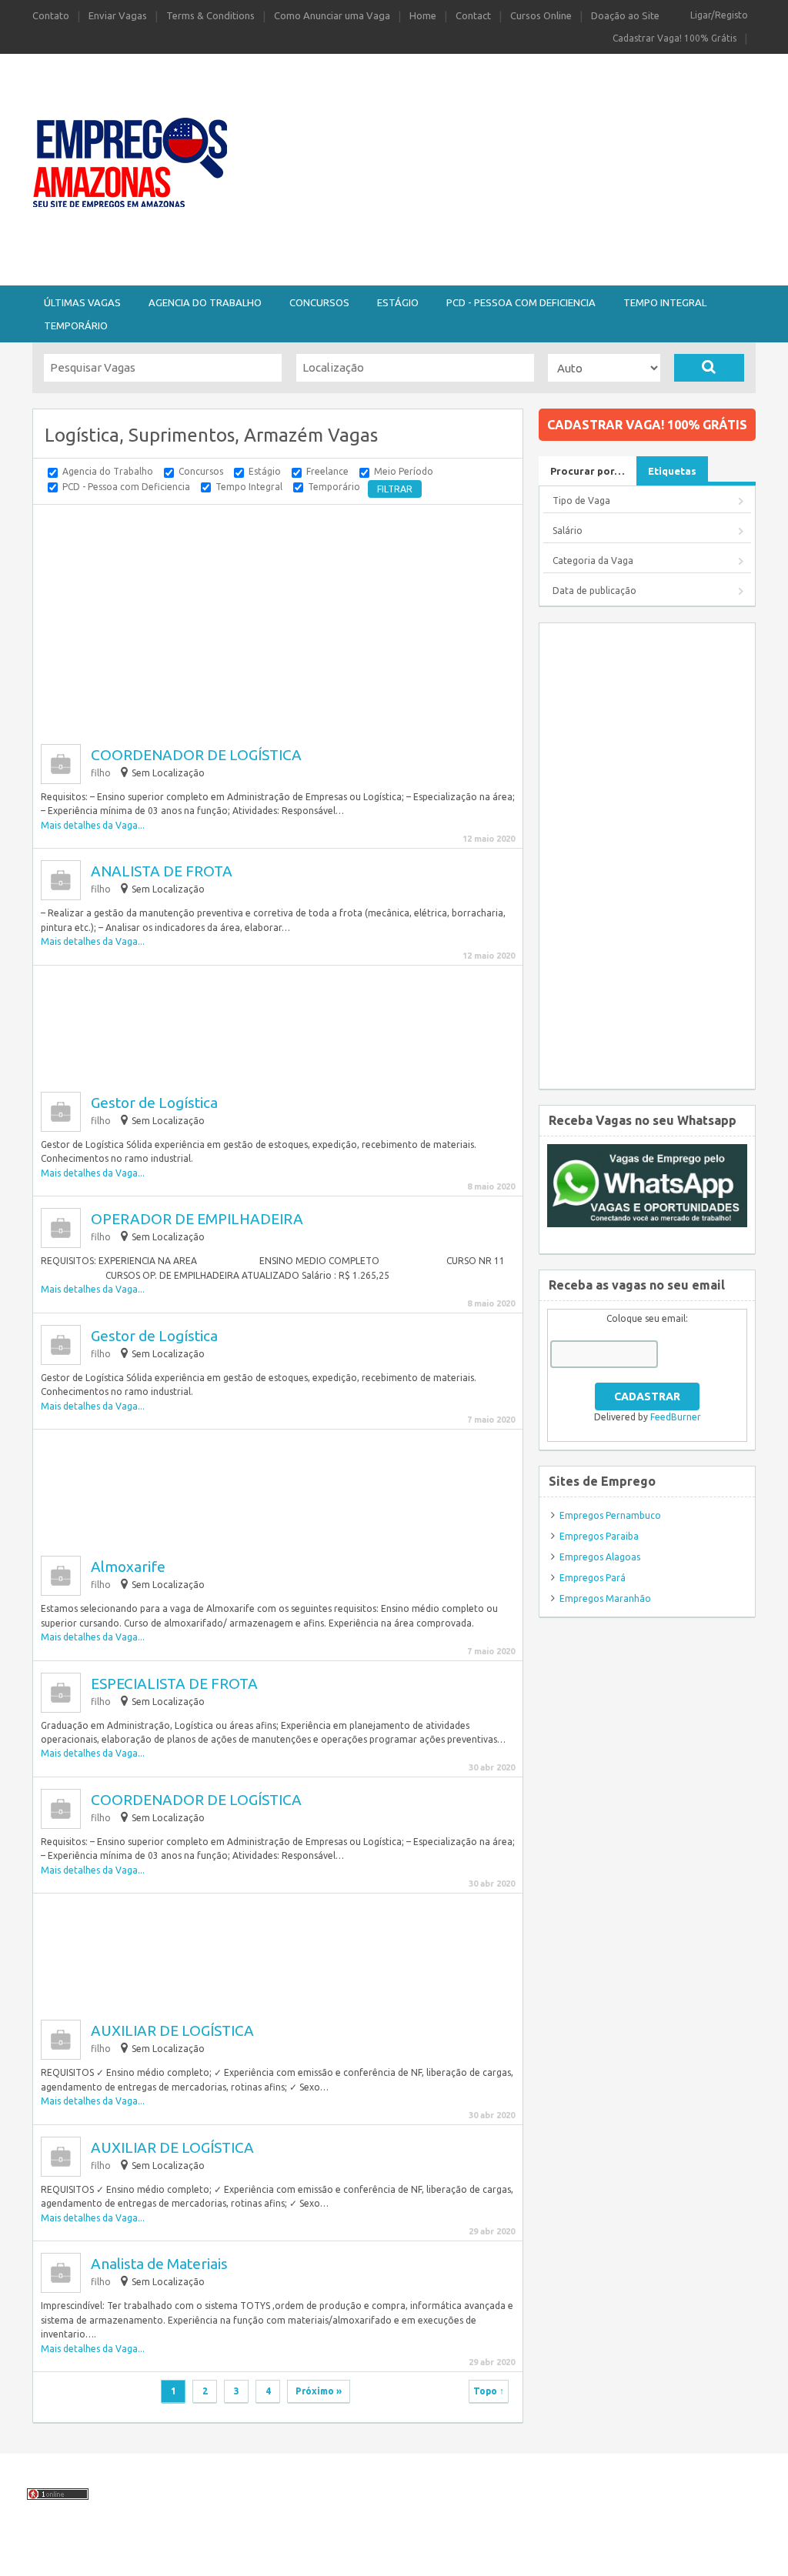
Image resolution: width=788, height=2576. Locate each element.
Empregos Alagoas (600, 1557)
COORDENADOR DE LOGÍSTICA (196, 755)
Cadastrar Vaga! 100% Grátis (674, 38)
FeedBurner (676, 1417)
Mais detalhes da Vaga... (93, 825)
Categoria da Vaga (593, 561)
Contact (473, 15)
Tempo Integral (665, 302)
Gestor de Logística (154, 1103)
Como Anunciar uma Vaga (332, 15)
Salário (568, 531)
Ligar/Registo (719, 15)
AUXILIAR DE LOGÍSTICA (172, 2030)
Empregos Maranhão (605, 1598)
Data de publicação (594, 591)
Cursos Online (541, 15)
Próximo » (319, 2391)
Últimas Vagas (82, 302)
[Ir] (709, 368)
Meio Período (404, 471)
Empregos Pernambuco (610, 1515)
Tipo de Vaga (581, 501)
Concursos (319, 302)
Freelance (327, 471)
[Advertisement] (516, 168)
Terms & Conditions (210, 15)
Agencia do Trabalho (205, 302)
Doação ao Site (625, 15)
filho (101, 773)
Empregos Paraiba (599, 1536)
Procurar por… (588, 471)
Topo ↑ (489, 2391)
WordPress (599, 2556)
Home (423, 15)
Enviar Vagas (118, 15)
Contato (51, 15)
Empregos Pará (593, 1578)
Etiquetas (672, 471)
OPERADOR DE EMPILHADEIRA (197, 1219)
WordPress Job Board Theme (435, 2556)
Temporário (76, 325)
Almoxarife (128, 1567)
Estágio (398, 302)
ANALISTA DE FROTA (162, 871)
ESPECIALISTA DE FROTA (174, 1683)
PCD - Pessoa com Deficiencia (521, 302)
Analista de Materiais (159, 2264)
